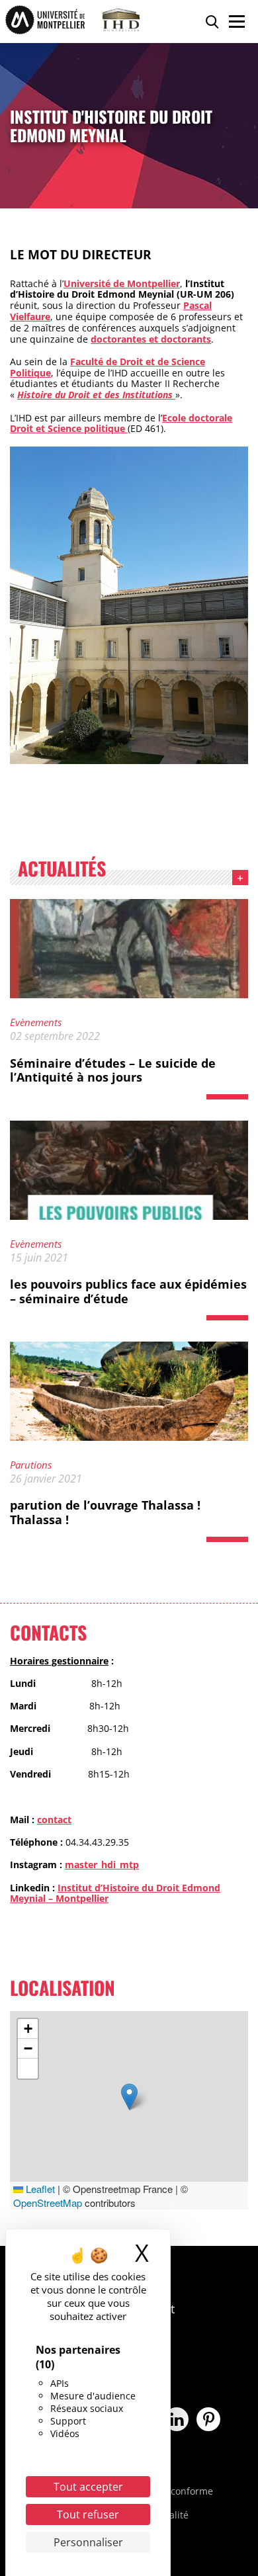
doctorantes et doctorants (151, 339)
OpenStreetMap (48, 2203)
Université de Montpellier (122, 283)
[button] (129, 2097)
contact (54, 1820)
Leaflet (39, 2189)
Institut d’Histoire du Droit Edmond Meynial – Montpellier (115, 1893)
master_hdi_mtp (102, 1865)
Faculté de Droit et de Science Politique (107, 367)
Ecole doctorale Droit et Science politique (121, 423)
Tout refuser (88, 2514)
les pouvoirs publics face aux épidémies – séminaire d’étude (128, 1291)
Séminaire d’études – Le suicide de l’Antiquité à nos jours (113, 1070)
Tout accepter (88, 2487)
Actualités (62, 871)
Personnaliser (88, 2542)
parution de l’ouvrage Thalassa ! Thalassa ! (105, 1512)
